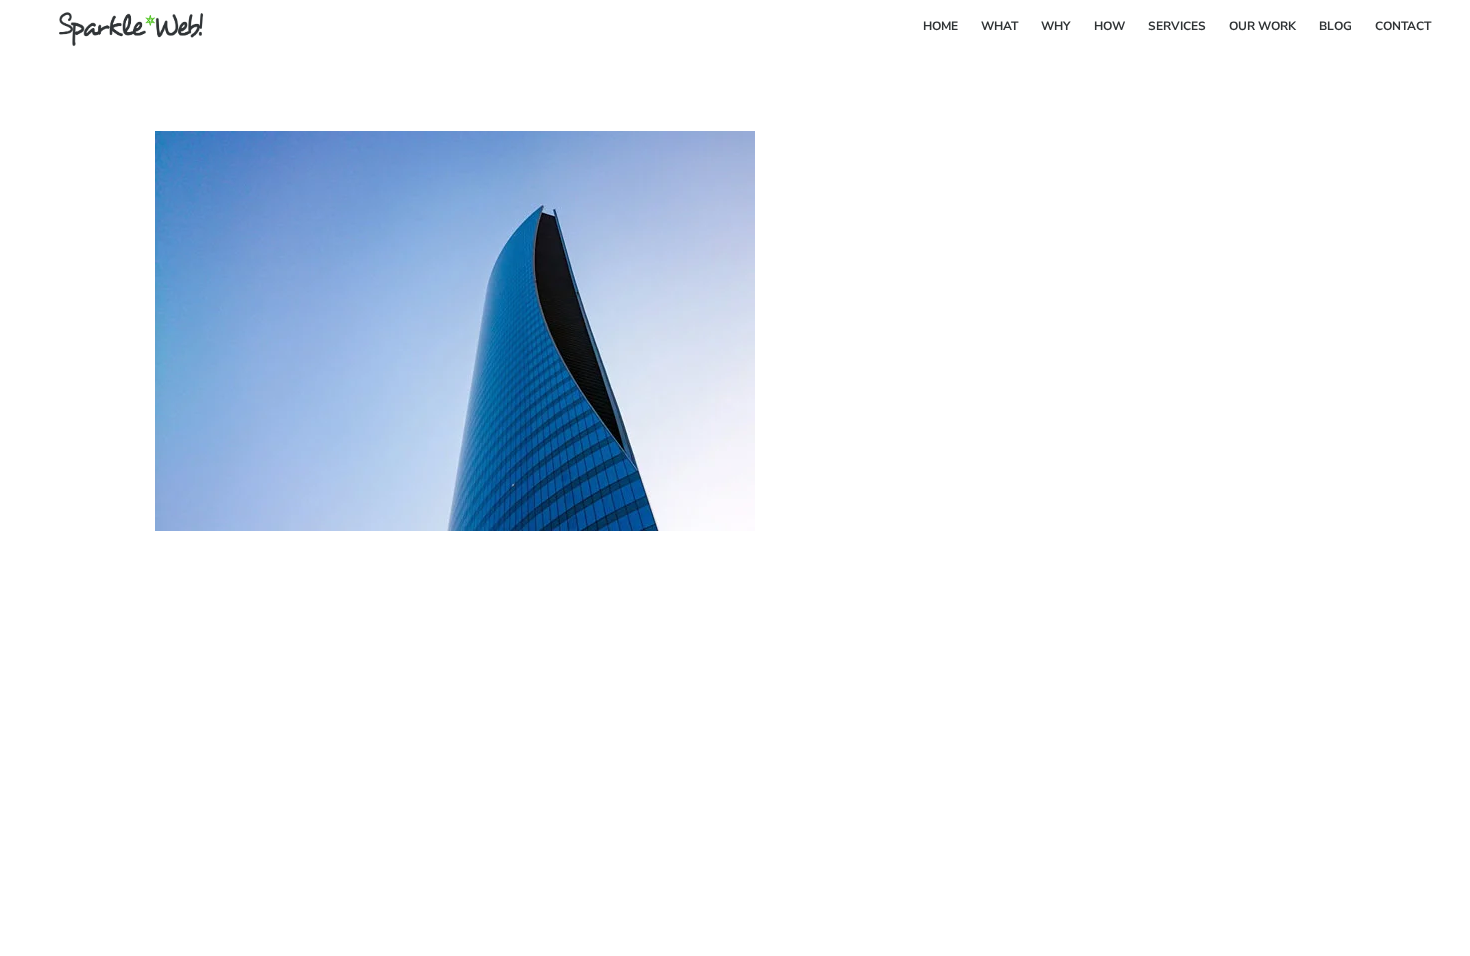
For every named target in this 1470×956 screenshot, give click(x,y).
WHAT (999, 26)
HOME (940, 26)
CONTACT (1403, 26)
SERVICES (1177, 26)
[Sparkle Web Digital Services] (119, 39)
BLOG (1335, 26)
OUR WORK (1262, 26)
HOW (1109, 26)
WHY (1055, 26)
